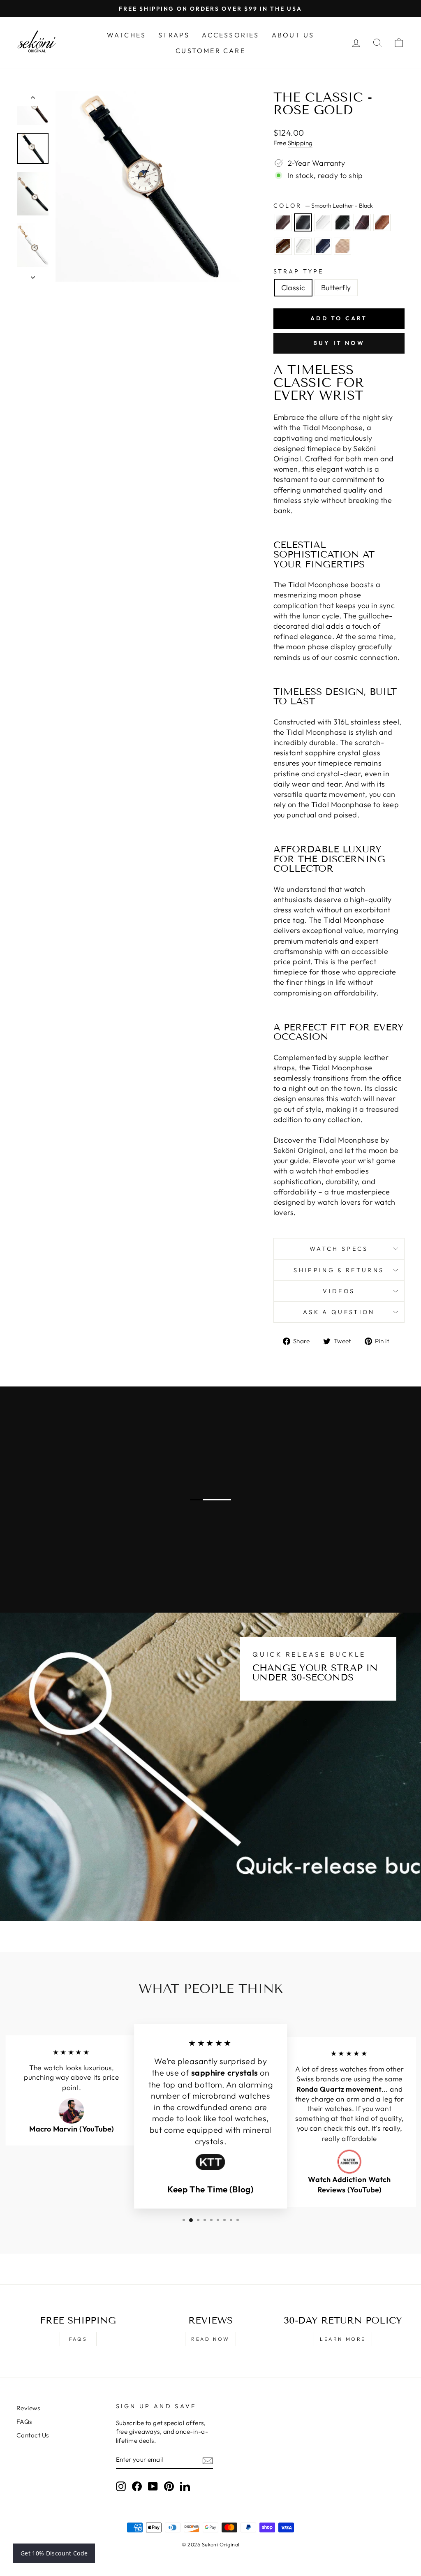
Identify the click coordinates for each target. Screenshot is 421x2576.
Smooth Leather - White (323, 222)
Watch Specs (339, 1249)
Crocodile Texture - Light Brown (382, 222)
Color (323, 206)
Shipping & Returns (339, 1270)
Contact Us (33, 2435)
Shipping (300, 143)
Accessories (230, 35)
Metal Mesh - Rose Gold (342, 246)
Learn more (343, 2339)
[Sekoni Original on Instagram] (121, 2486)
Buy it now (339, 343)
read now (210, 2339)
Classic (293, 288)
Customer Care (210, 51)
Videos (339, 1291)
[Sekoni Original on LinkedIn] (185, 2486)
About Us (293, 35)
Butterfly (336, 288)
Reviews (28, 2408)
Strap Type (299, 271)
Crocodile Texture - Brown (283, 246)
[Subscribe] (208, 2460)
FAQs (78, 2339)
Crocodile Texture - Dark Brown (362, 222)
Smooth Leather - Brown (283, 222)
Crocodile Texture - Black (342, 222)
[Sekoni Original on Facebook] (137, 2486)
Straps (174, 35)
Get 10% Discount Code (54, 2553)
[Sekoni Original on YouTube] (153, 2486)
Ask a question (339, 1312)
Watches (126, 35)
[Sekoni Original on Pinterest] (169, 2486)
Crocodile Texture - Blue (323, 246)
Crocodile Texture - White (303, 246)
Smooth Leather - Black (303, 222)
